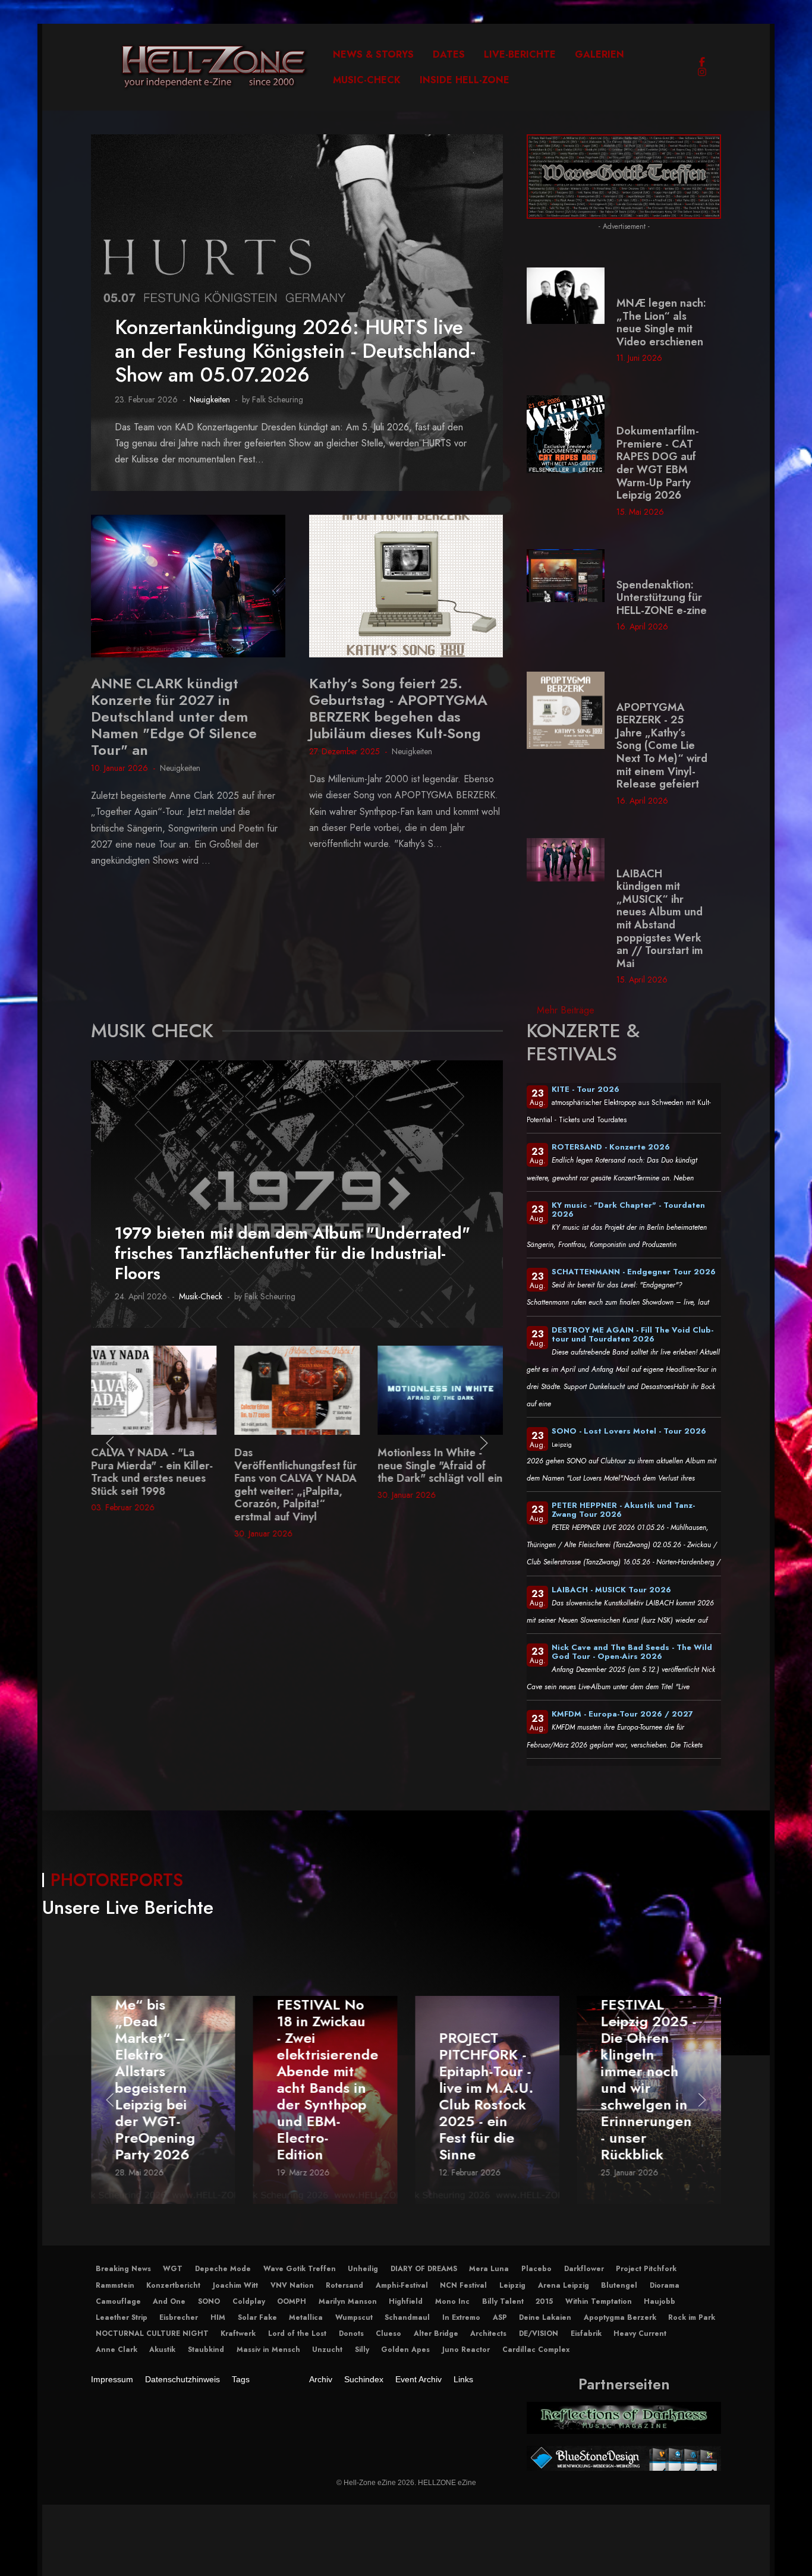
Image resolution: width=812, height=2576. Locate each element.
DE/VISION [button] (539, 2333)
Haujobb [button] (660, 2301)
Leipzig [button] (512, 2285)
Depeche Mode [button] (223, 2269)
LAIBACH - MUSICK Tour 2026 (611, 1590)
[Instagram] (702, 72)
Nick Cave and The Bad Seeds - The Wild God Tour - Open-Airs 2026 (632, 1652)
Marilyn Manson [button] (348, 2301)
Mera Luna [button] (489, 2269)
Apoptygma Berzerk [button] (620, 2317)
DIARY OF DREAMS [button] (424, 2269)
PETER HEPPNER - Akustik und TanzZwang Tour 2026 (623, 1510)
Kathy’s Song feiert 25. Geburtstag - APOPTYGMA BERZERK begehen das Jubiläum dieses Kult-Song (398, 708)
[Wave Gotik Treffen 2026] (624, 176)
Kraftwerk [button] (238, 2333)
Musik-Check (201, 1296)
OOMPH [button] (292, 2301)
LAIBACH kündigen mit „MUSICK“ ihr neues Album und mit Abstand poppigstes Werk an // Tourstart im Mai (660, 919)
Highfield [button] (406, 2301)
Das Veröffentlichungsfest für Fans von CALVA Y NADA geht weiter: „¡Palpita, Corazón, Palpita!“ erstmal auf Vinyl (152, 1485)
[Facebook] (702, 62)
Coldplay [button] (249, 2301)
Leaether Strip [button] (122, 2317)
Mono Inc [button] (452, 2301)
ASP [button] (500, 2317)
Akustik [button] (162, 2350)
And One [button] (169, 2301)
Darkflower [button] (584, 2269)
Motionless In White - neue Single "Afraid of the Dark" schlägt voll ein (297, 1465)
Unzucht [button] (327, 2350)
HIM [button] (218, 2317)
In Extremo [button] (461, 2317)
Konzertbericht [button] (173, 2285)
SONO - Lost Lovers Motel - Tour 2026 (629, 1431)
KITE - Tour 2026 (586, 1089)
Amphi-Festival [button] (402, 2285)
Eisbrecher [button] (179, 2317)
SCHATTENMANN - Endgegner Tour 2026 (634, 1272)
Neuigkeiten (210, 399)
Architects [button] (488, 2333)
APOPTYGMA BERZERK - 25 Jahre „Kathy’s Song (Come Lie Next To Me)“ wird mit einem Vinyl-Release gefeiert (662, 746)
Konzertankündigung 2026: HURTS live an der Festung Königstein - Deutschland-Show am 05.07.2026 (295, 351)
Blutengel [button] (619, 2285)
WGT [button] (173, 2269)
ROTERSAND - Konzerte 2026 (611, 1147)
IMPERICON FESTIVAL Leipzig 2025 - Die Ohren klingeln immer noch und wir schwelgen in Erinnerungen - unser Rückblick (487, 2072)
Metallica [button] (306, 2317)
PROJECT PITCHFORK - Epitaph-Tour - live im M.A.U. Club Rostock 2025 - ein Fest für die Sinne (324, 2097)
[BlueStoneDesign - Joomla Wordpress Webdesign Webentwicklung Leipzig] (624, 2458)
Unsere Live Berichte (128, 1907)
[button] (110, 1443)
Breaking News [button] (123, 2269)
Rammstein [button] (115, 2285)
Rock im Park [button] (692, 2317)
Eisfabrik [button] (586, 2333)
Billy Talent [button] (503, 2301)
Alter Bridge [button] (436, 2333)
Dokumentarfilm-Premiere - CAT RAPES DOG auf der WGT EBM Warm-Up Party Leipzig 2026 (658, 463)
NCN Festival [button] (463, 2285)
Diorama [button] (665, 2285)
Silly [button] (362, 2350)
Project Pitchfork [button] (646, 2269)
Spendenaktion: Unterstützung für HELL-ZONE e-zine (662, 598)
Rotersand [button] (344, 2285)
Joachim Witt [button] (235, 2285)
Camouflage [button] (118, 2301)
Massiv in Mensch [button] (268, 2350)
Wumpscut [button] (354, 2317)
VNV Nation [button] (292, 2285)
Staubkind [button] (206, 2350)
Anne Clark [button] (117, 2350)
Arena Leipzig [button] (564, 2285)
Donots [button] (351, 2333)
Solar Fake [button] (257, 2317)
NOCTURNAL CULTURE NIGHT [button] (152, 2333)
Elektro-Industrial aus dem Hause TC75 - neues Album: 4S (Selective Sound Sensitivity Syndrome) (440, 1478)
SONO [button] (209, 2301)
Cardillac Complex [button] (536, 2350)
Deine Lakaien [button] (545, 2317)
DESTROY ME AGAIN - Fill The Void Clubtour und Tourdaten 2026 (632, 1334)
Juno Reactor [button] (466, 2350)
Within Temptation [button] (599, 2301)
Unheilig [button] (363, 2269)
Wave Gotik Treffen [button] (300, 2269)
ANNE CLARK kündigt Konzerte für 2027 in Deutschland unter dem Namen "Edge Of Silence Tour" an (174, 717)
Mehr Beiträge (566, 1010)
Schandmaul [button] (407, 2317)
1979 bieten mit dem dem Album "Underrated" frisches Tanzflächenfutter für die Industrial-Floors (292, 1253)
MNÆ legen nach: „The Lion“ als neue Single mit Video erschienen (661, 322)
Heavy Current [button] (640, 2333)
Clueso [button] (388, 2333)
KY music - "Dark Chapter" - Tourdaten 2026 (628, 1210)
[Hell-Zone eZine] (214, 67)
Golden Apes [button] (405, 2350)
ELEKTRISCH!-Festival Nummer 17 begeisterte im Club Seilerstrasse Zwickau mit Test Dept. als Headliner (648, 2088)
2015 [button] (544, 2301)
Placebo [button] (536, 2269)
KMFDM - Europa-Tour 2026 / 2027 (622, 1714)
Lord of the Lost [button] (297, 2333)
